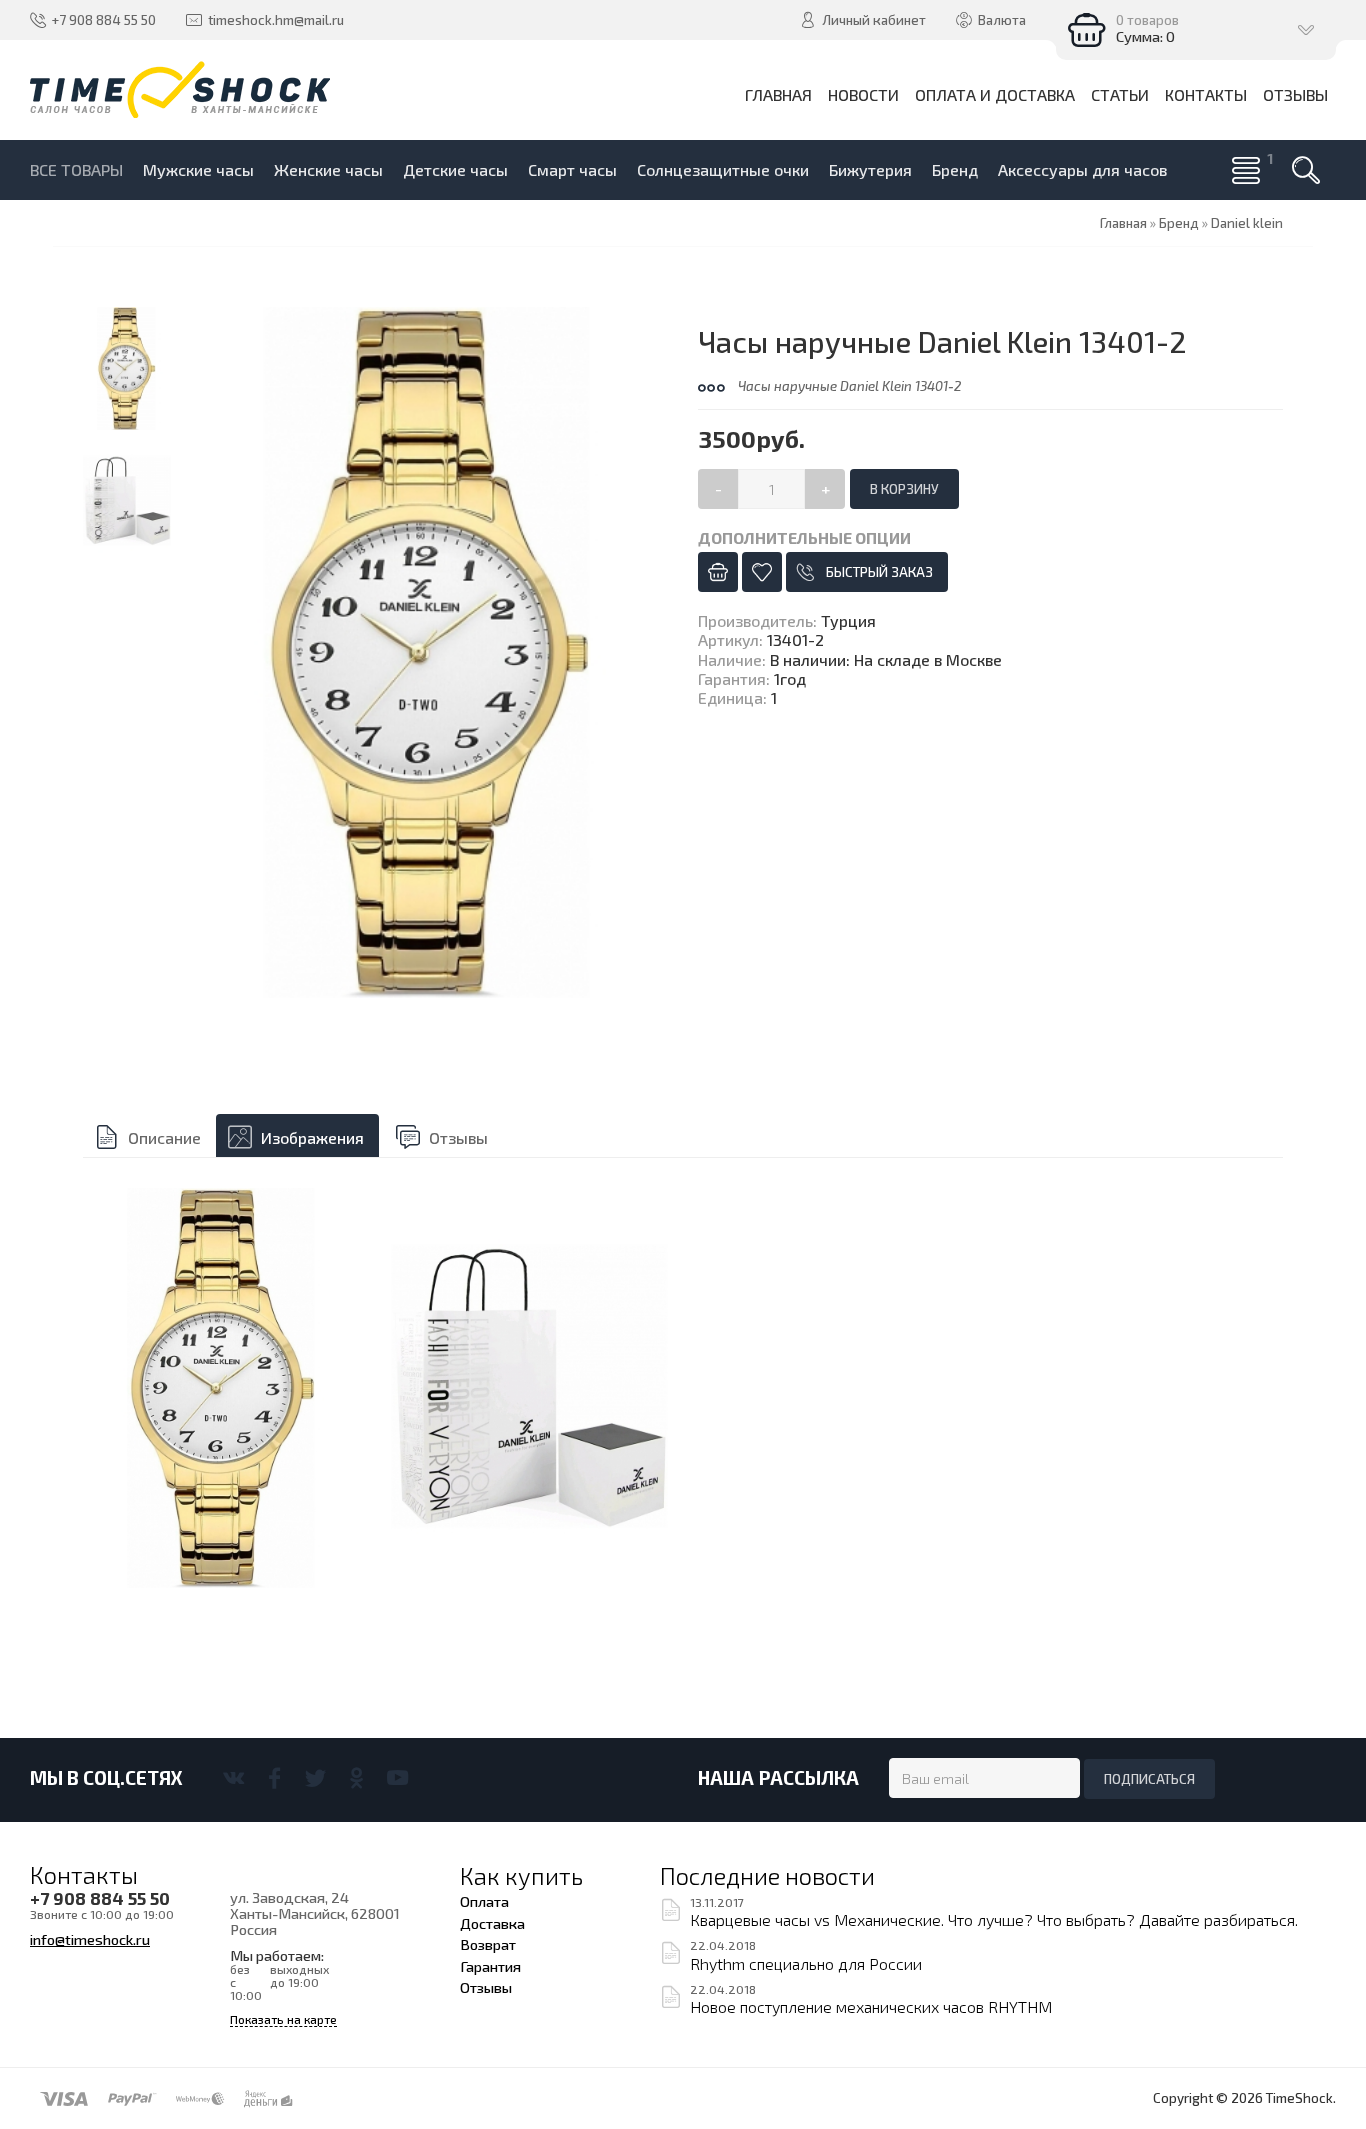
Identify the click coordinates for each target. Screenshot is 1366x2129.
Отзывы (458, 1137)
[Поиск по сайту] (1306, 170)
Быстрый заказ (879, 572)
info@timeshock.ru (90, 1939)
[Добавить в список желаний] (762, 572)
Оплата (484, 1901)
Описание (164, 1137)
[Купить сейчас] (718, 572)
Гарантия (490, 1966)
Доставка (492, 1923)
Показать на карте (283, 2019)
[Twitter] (315, 1778)
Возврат (488, 1944)
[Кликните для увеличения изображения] (428, 652)
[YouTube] (397, 1778)
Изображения (312, 1137)
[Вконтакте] (233, 1778)
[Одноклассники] (356, 1778)
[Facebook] (274, 1778)
